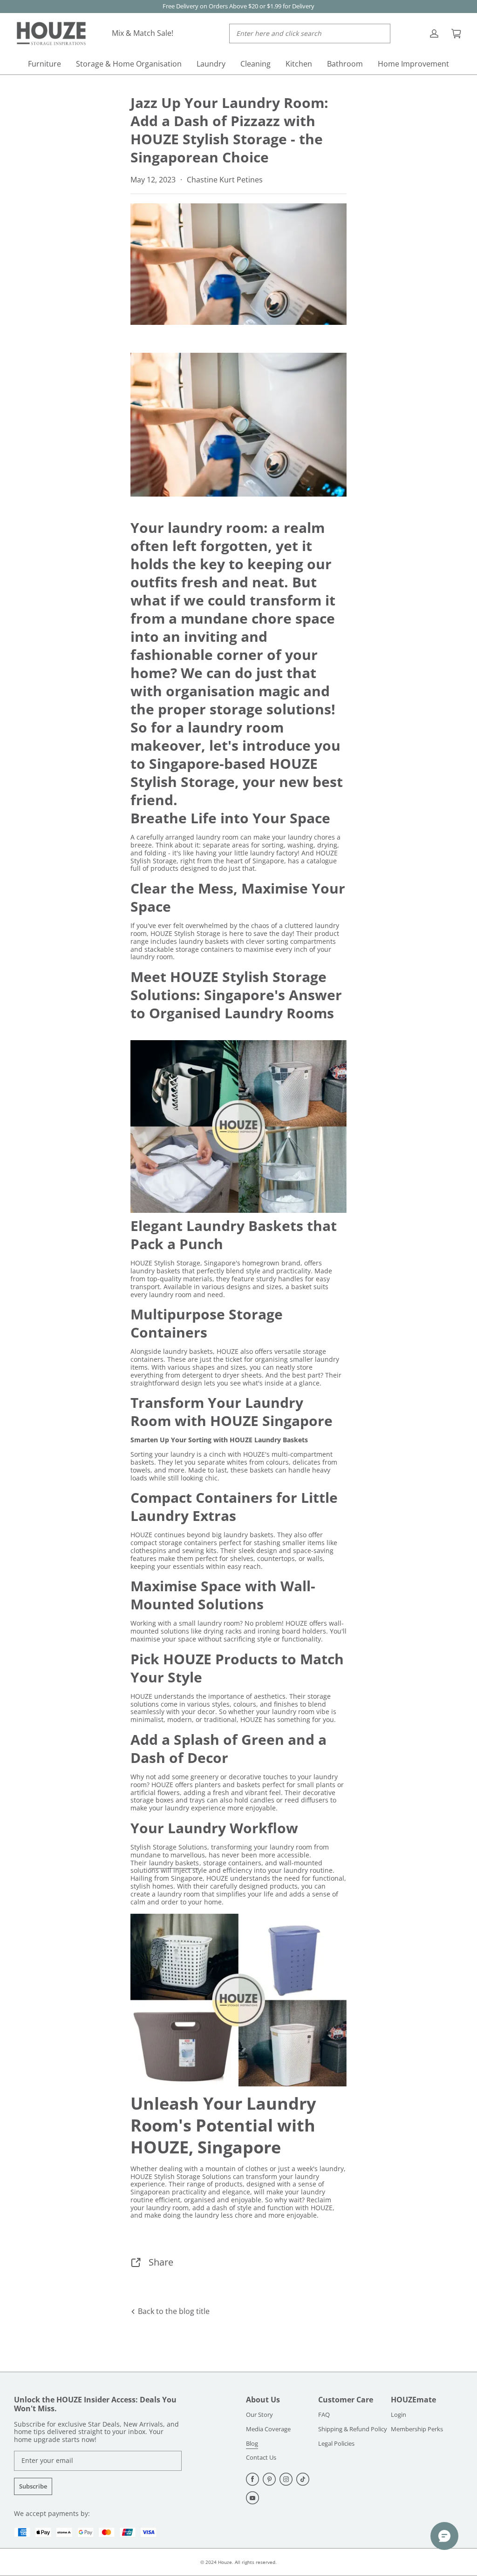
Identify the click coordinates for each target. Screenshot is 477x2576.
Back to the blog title (173, 2311)
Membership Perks (417, 2429)
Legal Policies (336, 2444)
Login (399, 2415)
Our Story (259, 2415)
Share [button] (161, 2262)
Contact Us (261, 2458)
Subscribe (33, 2486)
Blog (252, 2444)
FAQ (324, 2415)
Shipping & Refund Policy (353, 2429)
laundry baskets (174, 1863)
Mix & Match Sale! (143, 33)
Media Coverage (268, 2429)
